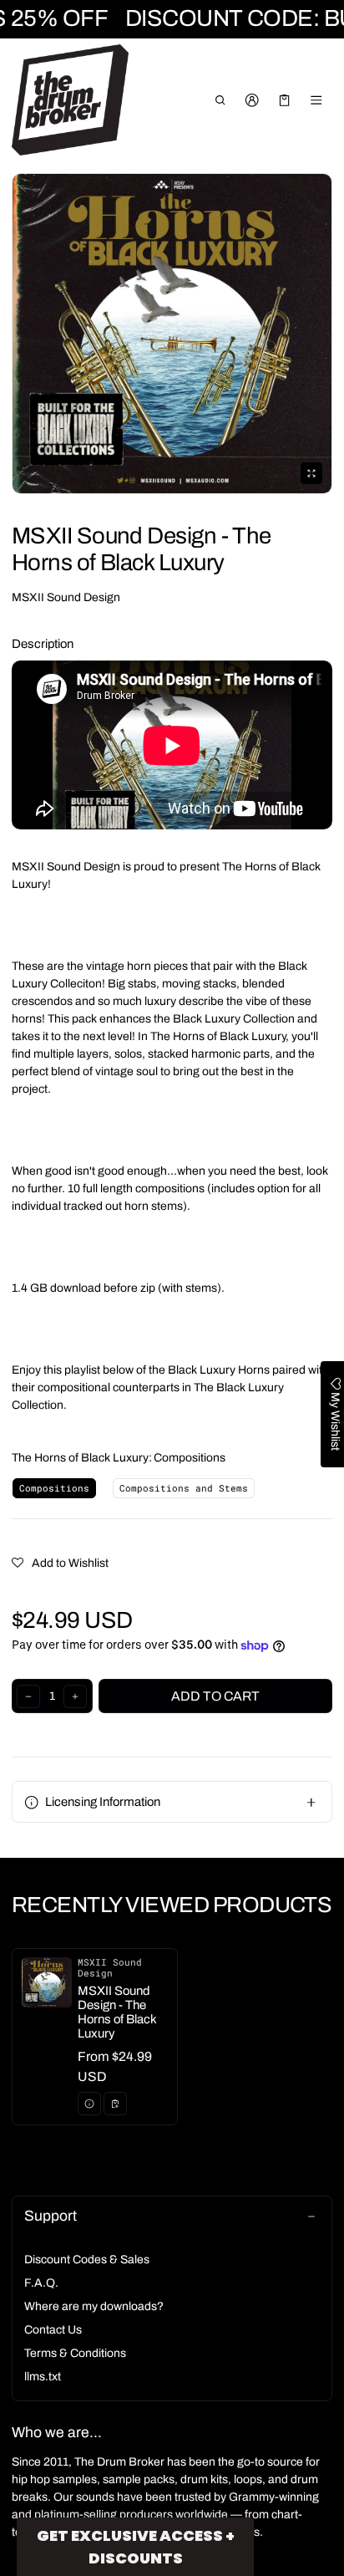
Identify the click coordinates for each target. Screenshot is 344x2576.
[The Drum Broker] (70, 100)
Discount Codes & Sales (87, 2260)
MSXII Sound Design (66, 597)
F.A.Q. (41, 2283)
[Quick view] (89, 2104)
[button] (220, 100)
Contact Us (53, 2330)
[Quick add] (115, 2104)
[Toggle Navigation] (317, 100)
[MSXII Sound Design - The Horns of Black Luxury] (95, 2037)
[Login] (253, 100)
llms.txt (43, 2377)
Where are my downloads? (94, 2306)
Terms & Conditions (75, 2353)
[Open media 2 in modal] (172, 334)
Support (51, 2216)
